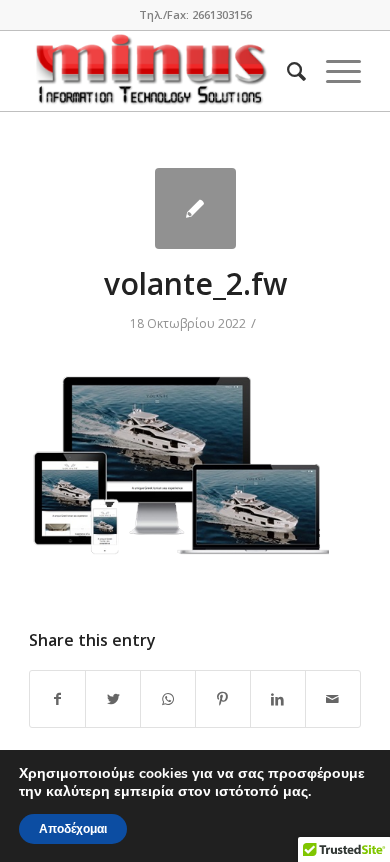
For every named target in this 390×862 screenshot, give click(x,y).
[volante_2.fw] (195, 208)
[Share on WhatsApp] (168, 699)
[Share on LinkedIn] (278, 699)
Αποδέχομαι (73, 829)
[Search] (286, 71)
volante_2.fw (195, 283)
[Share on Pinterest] (223, 699)
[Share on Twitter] (113, 699)
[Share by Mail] (333, 699)
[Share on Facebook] (57, 699)
